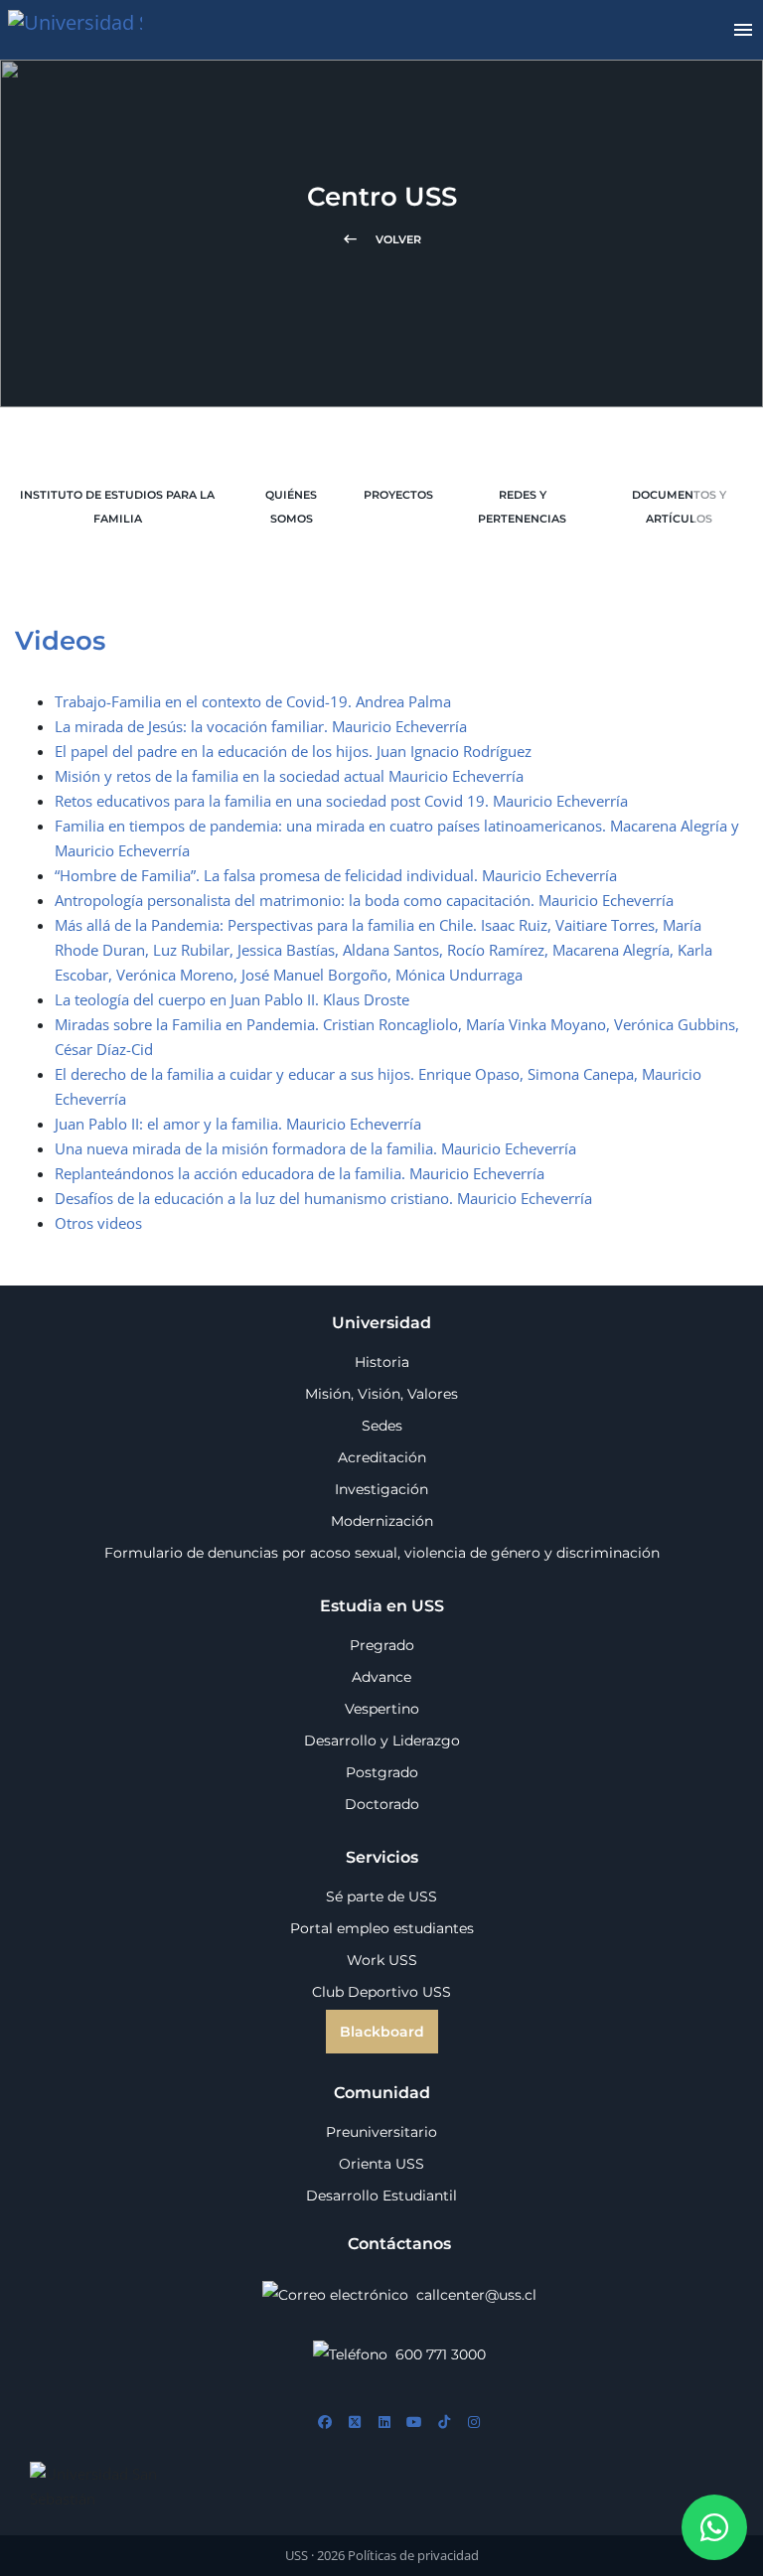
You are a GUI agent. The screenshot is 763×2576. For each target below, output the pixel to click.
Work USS (382, 1960)
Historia (382, 1362)
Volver (381, 239)
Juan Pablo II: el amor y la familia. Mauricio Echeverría (238, 1124)
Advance (381, 1677)
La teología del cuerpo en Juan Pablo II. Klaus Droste (232, 999)
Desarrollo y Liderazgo (382, 1741)
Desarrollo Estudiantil (381, 2196)
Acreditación (382, 1457)
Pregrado (382, 1645)
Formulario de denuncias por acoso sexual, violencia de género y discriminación (382, 1553)
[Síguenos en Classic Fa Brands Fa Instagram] (474, 2423)
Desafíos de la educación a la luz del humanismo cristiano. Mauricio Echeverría (323, 1198)
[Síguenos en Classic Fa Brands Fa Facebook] (325, 2423)
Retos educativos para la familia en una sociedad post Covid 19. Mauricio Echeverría (341, 801)
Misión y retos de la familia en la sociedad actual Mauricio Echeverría (289, 776)
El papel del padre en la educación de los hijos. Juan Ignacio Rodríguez (293, 751)
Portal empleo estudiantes (382, 1928)
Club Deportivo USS (381, 1992)
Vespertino (382, 1709)
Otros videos (98, 1223)
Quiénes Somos (291, 507)
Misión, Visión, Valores (381, 1394)
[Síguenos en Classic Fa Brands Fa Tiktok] (444, 2423)
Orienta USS (381, 2164)
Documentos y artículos (679, 507)
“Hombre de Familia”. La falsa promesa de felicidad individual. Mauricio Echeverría (336, 875)
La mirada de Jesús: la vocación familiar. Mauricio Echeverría (261, 726)
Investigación (381, 1489)
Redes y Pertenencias (522, 507)
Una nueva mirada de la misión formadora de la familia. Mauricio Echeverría (315, 1148)
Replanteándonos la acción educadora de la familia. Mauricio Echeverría (300, 1173)
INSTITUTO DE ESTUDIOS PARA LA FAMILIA (117, 507)
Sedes (382, 1426)
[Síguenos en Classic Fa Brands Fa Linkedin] (384, 2423)
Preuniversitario (381, 2132)
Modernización (382, 1521)
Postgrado (382, 1772)
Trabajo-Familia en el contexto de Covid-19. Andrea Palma (253, 701)
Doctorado (382, 1804)
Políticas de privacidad (413, 2555)
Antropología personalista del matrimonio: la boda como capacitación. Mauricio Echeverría (364, 900)
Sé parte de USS (381, 1896)
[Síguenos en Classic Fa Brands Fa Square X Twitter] (355, 2423)
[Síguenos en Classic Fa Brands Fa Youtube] (414, 2423)
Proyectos (398, 495)
